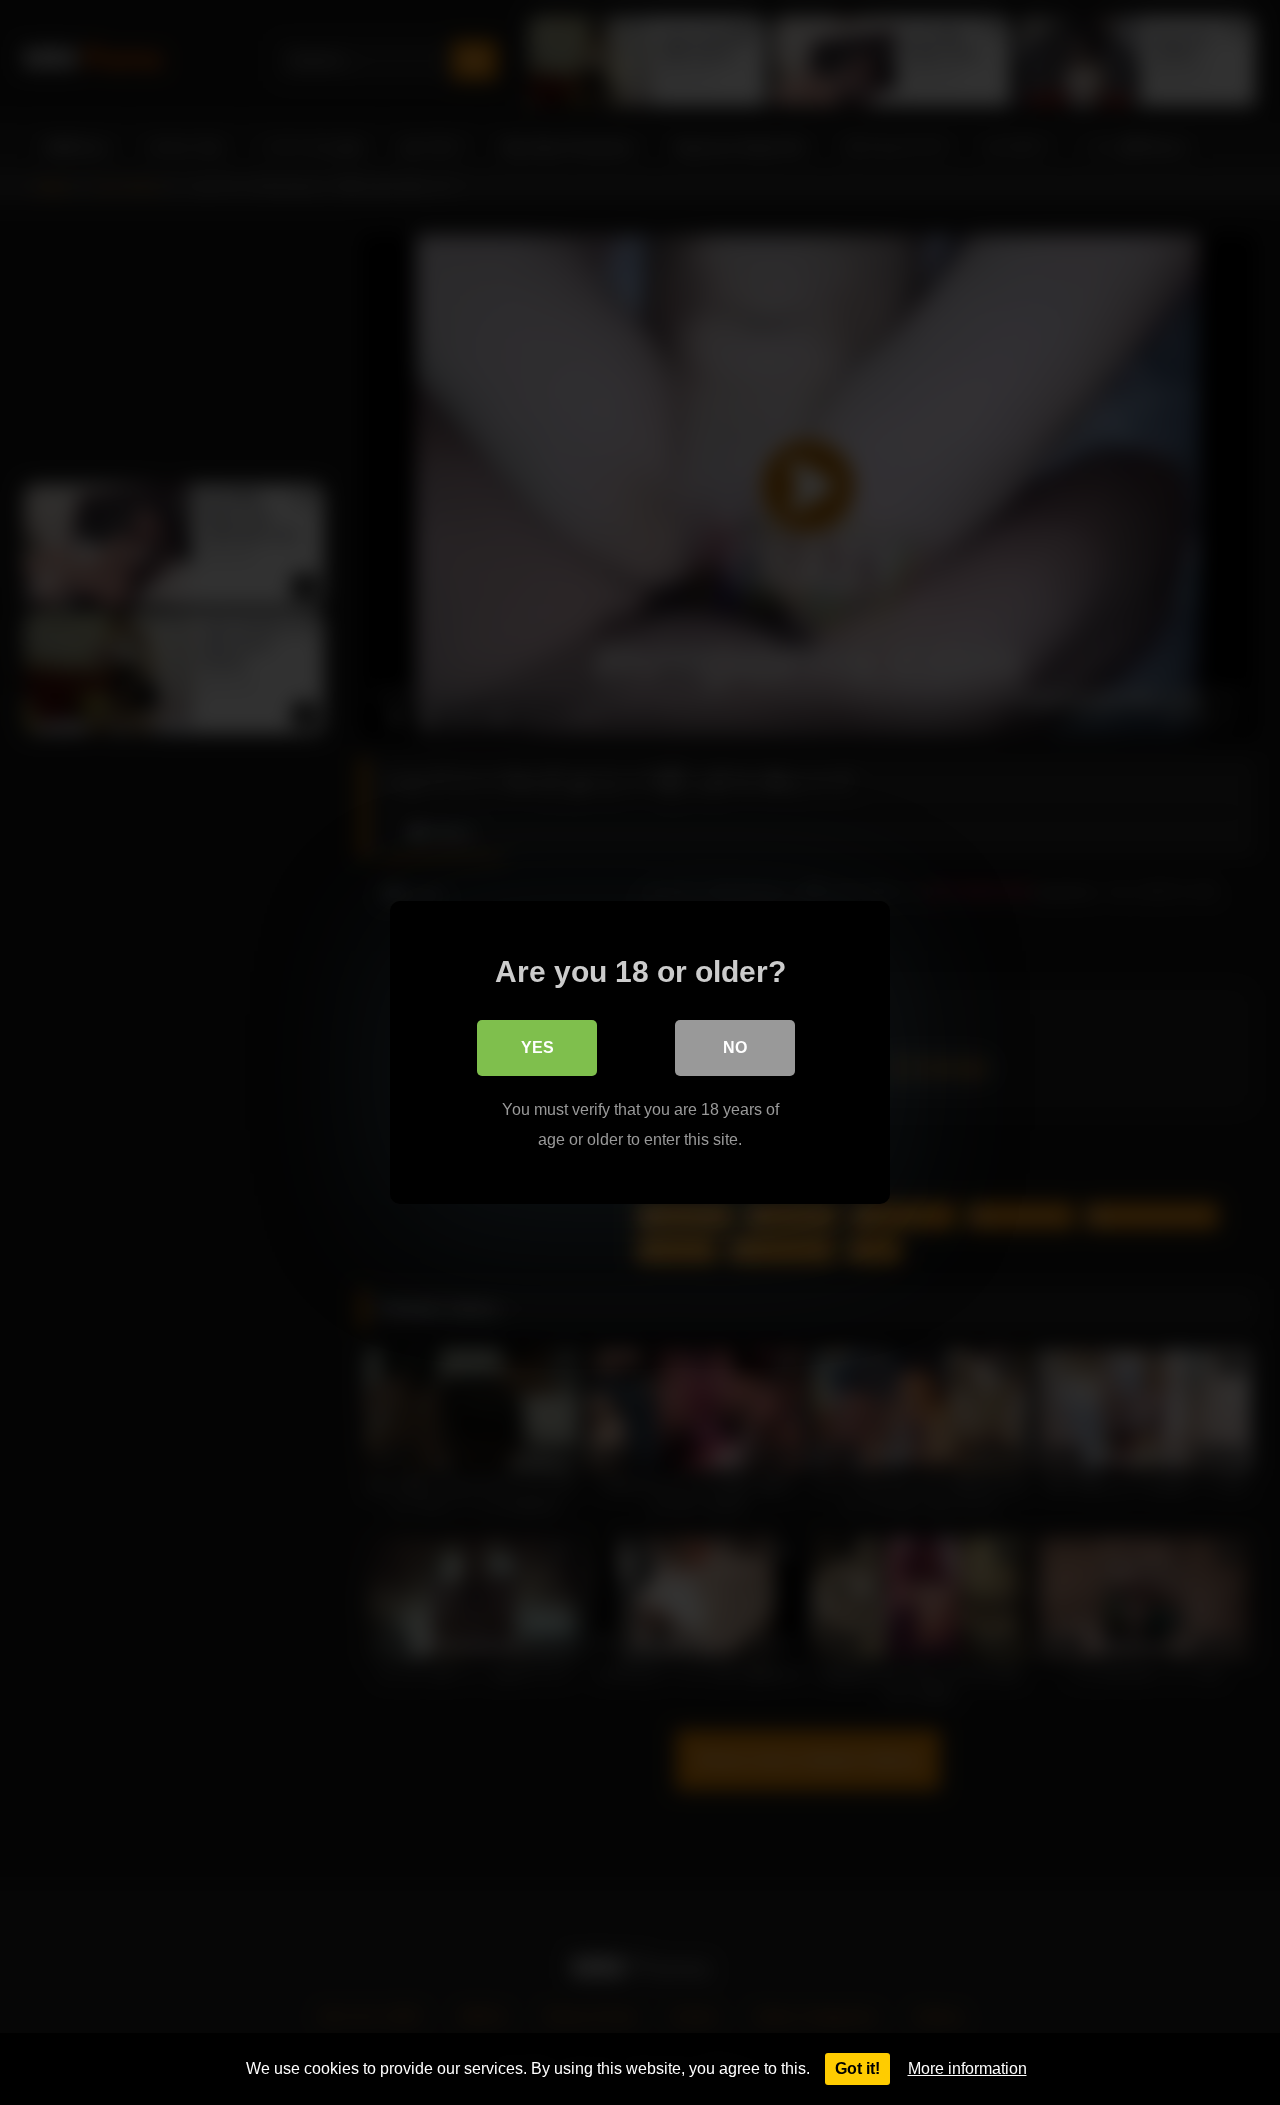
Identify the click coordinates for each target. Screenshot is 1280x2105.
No (735, 1047)
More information (967, 2068)
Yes (537, 1047)
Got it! (857, 2068)
